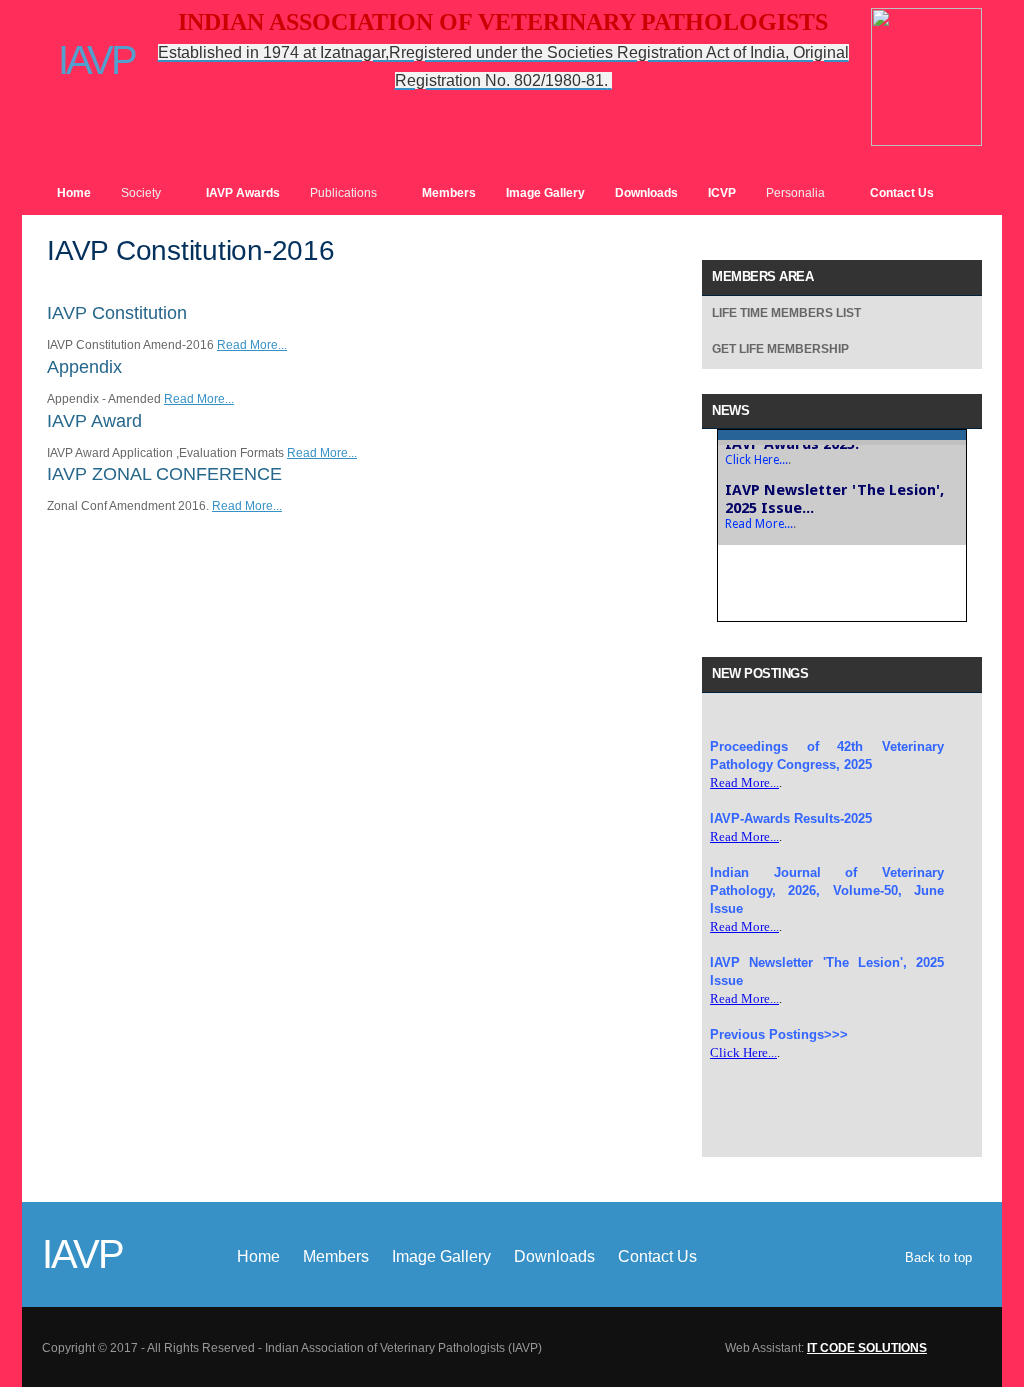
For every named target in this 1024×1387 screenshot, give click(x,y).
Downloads (646, 193)
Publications (343, 193)
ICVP (722, 193)
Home (74, 193)
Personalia (795, 193)
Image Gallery (545, 193)
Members (449, 193)
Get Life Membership (780, 349)
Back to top (938, 1257)
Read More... (252, 345)
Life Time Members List (786, 313)
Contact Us (902, 193)
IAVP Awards (243, 193)
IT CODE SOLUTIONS (867, 1348)
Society (141, 193)
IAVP (88, 58)
